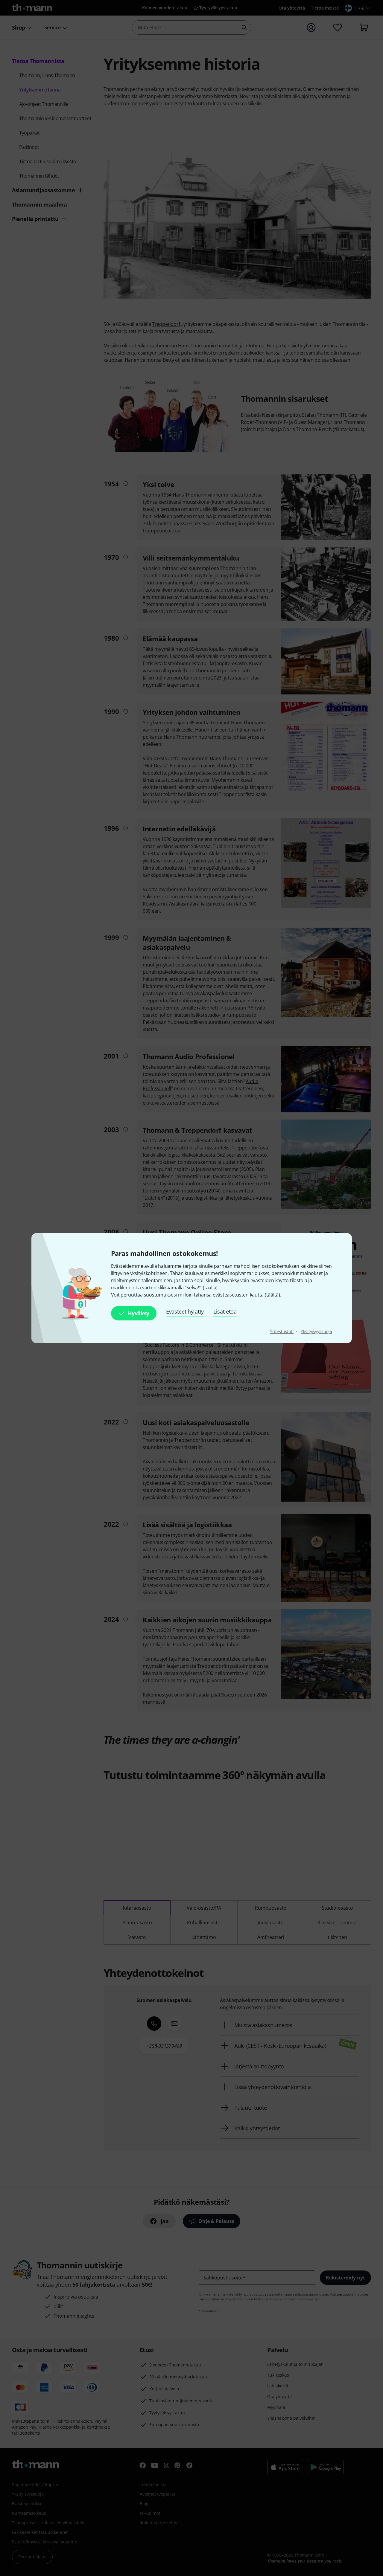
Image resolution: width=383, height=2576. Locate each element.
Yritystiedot (282, 1331)
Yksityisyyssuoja (316, 1331)
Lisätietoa (225, 1311)
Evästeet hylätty (185, 1311)
